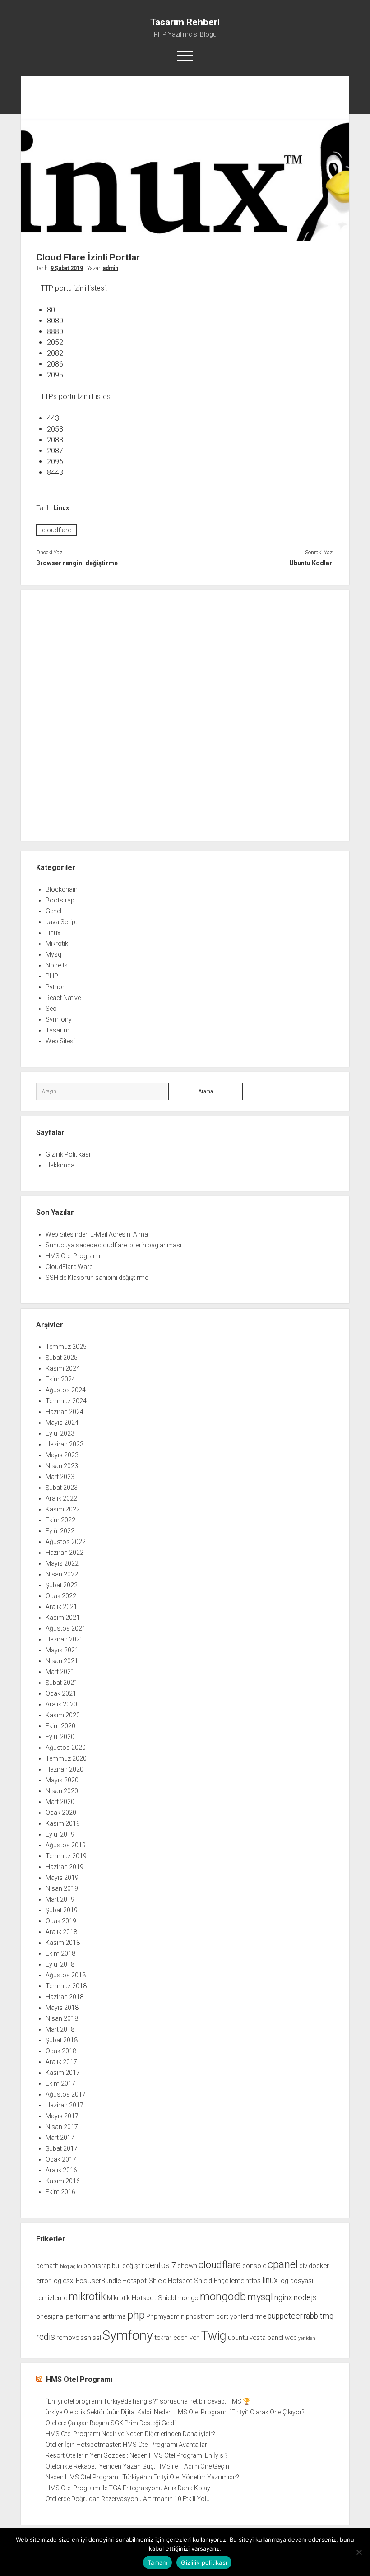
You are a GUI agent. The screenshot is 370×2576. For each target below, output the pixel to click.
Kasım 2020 (63, 1715)
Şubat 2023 (62, 1488)
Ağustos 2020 (66, 1748)
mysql (260, 2297)
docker (319, 2266)
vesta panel (266, 2338)
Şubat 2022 (62, 1585)
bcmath (47, 2266)
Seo (51, 1009)
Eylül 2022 (60, 1531)
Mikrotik (57, 944)
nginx (283, 2297)
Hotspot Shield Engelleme (206, 2281)
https (253, 2281)
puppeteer (285, 2316)
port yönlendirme (241, 2316)
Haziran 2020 (65, 1769)
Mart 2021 (60, 1672)
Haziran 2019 (65, 1867)
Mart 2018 (60, 2029)
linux (270, 2280)
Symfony (59, 1019)
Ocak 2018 (61, 2051)
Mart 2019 (60, 1899)
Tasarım (58, 1030)
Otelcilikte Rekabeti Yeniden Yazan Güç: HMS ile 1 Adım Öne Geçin (137, 2466)
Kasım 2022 (63, 1509)
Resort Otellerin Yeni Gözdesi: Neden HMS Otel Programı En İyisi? (136, 2455)
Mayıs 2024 (62, 1423)
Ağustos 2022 (66, 1542)
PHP (52, 976)
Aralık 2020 (61, 1704)
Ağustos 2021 (66, 1628)
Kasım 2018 (63, 1943)
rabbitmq (319, 2316)
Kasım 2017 (63, 2073)
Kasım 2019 (63, 1823)
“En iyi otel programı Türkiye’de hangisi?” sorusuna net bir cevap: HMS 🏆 (148, 2401)
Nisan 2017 (62, 2127)
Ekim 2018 (60, 1953)
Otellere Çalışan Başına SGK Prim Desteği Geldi (111, 2423)
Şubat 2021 (62, 1683)
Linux (61, 508)
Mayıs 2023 (62, 1455)
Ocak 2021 (61, 1693)
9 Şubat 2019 (67, 268)
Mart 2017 (60, 2138)
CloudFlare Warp (69, 1267)
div (303, 2266)
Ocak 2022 (61, 1596)
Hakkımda (60, 1165)
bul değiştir (128, 2266)
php (136, 2315)
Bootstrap (60, 900)
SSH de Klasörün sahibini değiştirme (97, 1278)
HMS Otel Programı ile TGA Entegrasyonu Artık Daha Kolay (128, 2488)
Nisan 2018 (62, 2018)
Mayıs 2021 (62, 1650)
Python (56, 987)
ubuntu (238, 2338)
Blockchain (62, 889)
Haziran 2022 (65, 1553)
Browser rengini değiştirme (77, 563)
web (291, 2338)
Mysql (54, 954)
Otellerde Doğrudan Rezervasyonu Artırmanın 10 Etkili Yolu (128, 2499)
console (254, 2266)
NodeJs (57, 965)
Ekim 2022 (60, 1520)
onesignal (50, 2316)
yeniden (307, 2338)
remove (68, 2338)
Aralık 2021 (61, 1607)
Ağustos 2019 (66, 1845)
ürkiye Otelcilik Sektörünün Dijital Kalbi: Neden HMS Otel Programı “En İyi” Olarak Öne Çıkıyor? (175, 2412)
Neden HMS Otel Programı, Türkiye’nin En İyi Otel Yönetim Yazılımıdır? (142, 2477)
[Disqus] (185, 714)
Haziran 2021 (65, 1639)
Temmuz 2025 (66, 1347)
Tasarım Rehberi (185, 22)
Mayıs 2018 (62, 2008)
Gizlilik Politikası (68, 1154)
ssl (97, 2338)
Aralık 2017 (61, 2062)
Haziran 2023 (65, 1444)
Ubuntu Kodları (312, 563)
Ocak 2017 (61, 2159)
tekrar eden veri (177, 2338)
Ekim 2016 (60, 2192)
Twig (214, 2336)
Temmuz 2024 (66, 1401)
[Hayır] (359, 2552)
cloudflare (56, 530)
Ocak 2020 (61, 1813)
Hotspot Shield (144, 2281)
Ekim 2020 (60, 1726)
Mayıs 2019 (62, 1878)
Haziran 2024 (65, 1412)
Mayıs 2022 (62, 1563)
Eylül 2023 (60, 1433)
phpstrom (200, 2316)
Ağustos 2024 (66, 1390)
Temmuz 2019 (66, 1856)
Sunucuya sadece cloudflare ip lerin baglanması (113, 1245)
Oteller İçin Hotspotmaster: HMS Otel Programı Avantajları (127, 2445)
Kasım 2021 (63, 1618)
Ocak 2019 (61, 1921)
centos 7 (161, 2265)
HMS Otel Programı (73, 1256)
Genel (53, 911)
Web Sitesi (60, 1041)
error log (49, 2281)
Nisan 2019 (62, 1888)
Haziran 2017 (65, 2105)
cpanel (283, 2264)
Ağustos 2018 (66, 1975)
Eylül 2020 (60, 1737)
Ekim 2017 (60, 2083)
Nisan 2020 (62, 1791)
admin (111, 268)
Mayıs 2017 (62, 2116)
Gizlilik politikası (204, 2562)
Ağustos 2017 (66, 2094)
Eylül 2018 (60, 1964)
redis (46, 2337)
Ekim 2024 (60, 1379)
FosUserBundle (98, 2281)
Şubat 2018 (62, 2040)
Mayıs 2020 (62, 1780)
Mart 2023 (60, 1477)
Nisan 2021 (62, 1661)
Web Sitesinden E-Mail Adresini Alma (97, 1234)
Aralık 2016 (61, 2170)
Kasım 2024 (63, 1368)
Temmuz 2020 (66, 1758)
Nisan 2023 (62, 1466)
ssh (86, 2338)
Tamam (157, 2562)
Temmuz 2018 (66, 1986)
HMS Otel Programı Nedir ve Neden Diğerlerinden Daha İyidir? (130, 2434)
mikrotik (87, 2297)
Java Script (61, 922)
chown (187, 2266)
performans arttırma (96, 2316)
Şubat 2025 (62, 1358)
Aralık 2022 (61, 1498)
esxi (69, 2281)
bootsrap (97, 2266)
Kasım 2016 (63, 2181)
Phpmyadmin (165, 2316)
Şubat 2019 (62, 1910)
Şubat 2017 (62, 2148)
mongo (188, 2298)
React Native (63, 998)
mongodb (223, 2296)
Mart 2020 (60, 1802)
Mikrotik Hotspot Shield (141, 2298)
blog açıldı (71, 2267)
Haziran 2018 (65, 1997)
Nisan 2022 (62, 1574)
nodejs (305, 2297)
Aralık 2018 (61, 1932)
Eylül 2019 (60, 1834)
